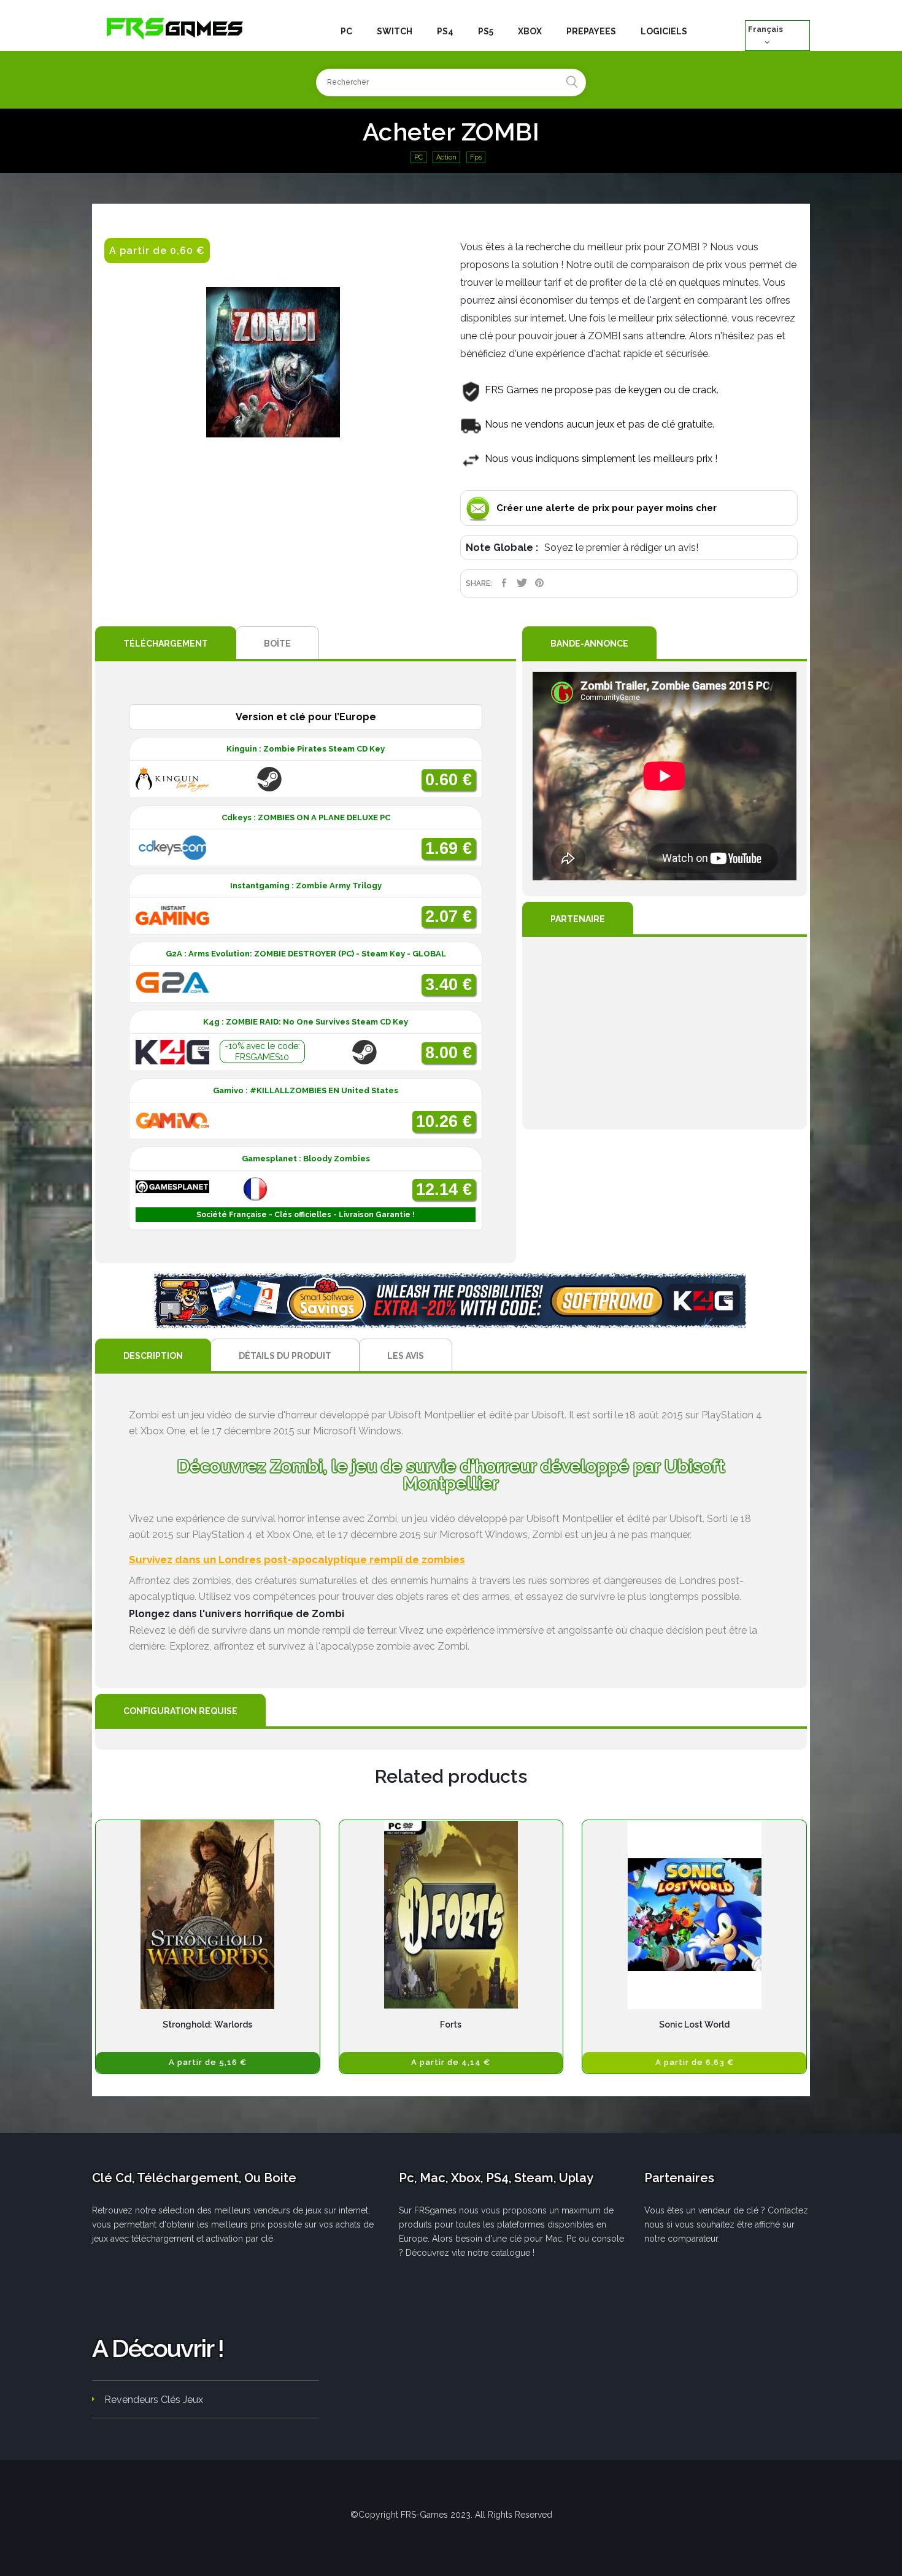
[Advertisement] (665, 1033)
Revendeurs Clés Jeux (154, 2400)
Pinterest (540, 583)
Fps (476, 157)
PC (418, 157)
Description (153, 1356)
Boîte (277, 644)
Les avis (406, 1356)
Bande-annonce (589, 644)
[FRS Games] (175, 28)
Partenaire (578, 919)
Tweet (522, 583)
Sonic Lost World (694, 2024)
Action (446, 157)
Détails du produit (285, 1356)
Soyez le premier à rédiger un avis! (621, 548)
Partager (504, 583)
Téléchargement (166, 644)
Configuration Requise (180, 1711)
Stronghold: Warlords (207, 2024)
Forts (451, 2024)
